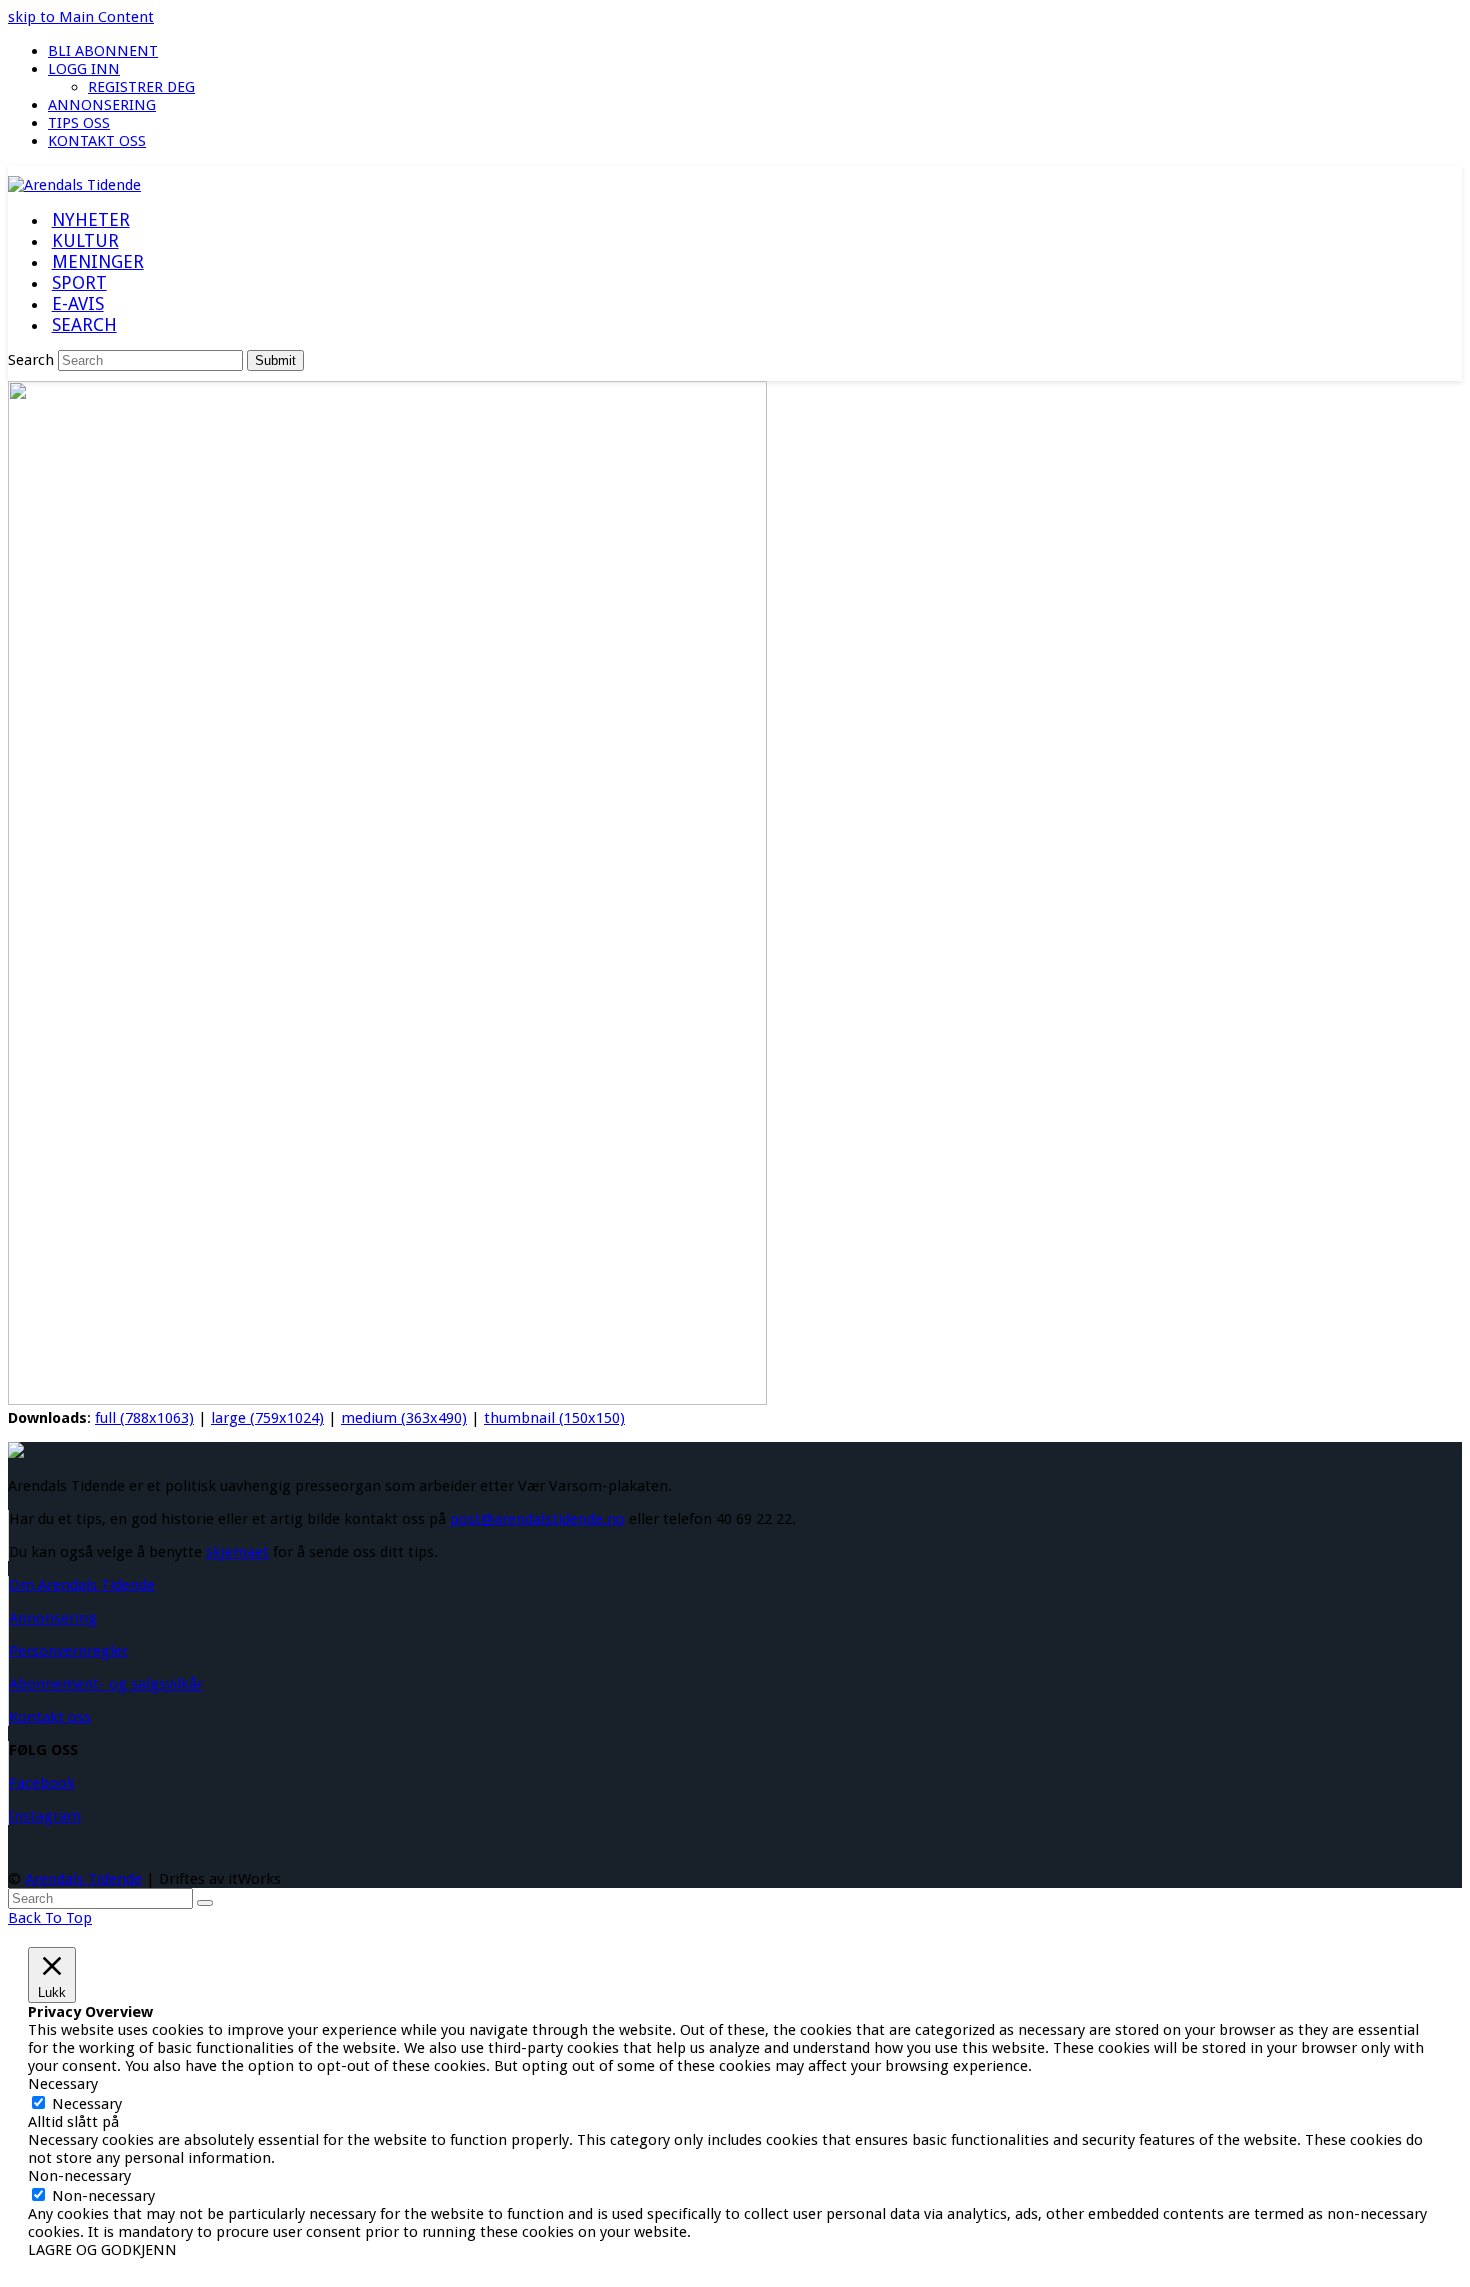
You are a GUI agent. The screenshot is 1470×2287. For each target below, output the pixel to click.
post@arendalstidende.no (537, 1519)
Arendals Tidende (83, 1879)
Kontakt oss (50, 1717)
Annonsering (53, 1618)
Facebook (42, 1783)
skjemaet (237, 1552)
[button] (84, 326)
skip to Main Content (81, 17)
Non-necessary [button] (79, 2176)
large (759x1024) (267, 1418)
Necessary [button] (63, 2084)
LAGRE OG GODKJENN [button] (102, 2250)
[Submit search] (205, 1903)
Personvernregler (68, 1651)
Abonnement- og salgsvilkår (106, 1684)
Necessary (87, 2104)
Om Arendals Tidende (82, 1585)
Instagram (45, 1816)
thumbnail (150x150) (554, 1418)
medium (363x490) (404, 1418)
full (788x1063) (144, 1418)
